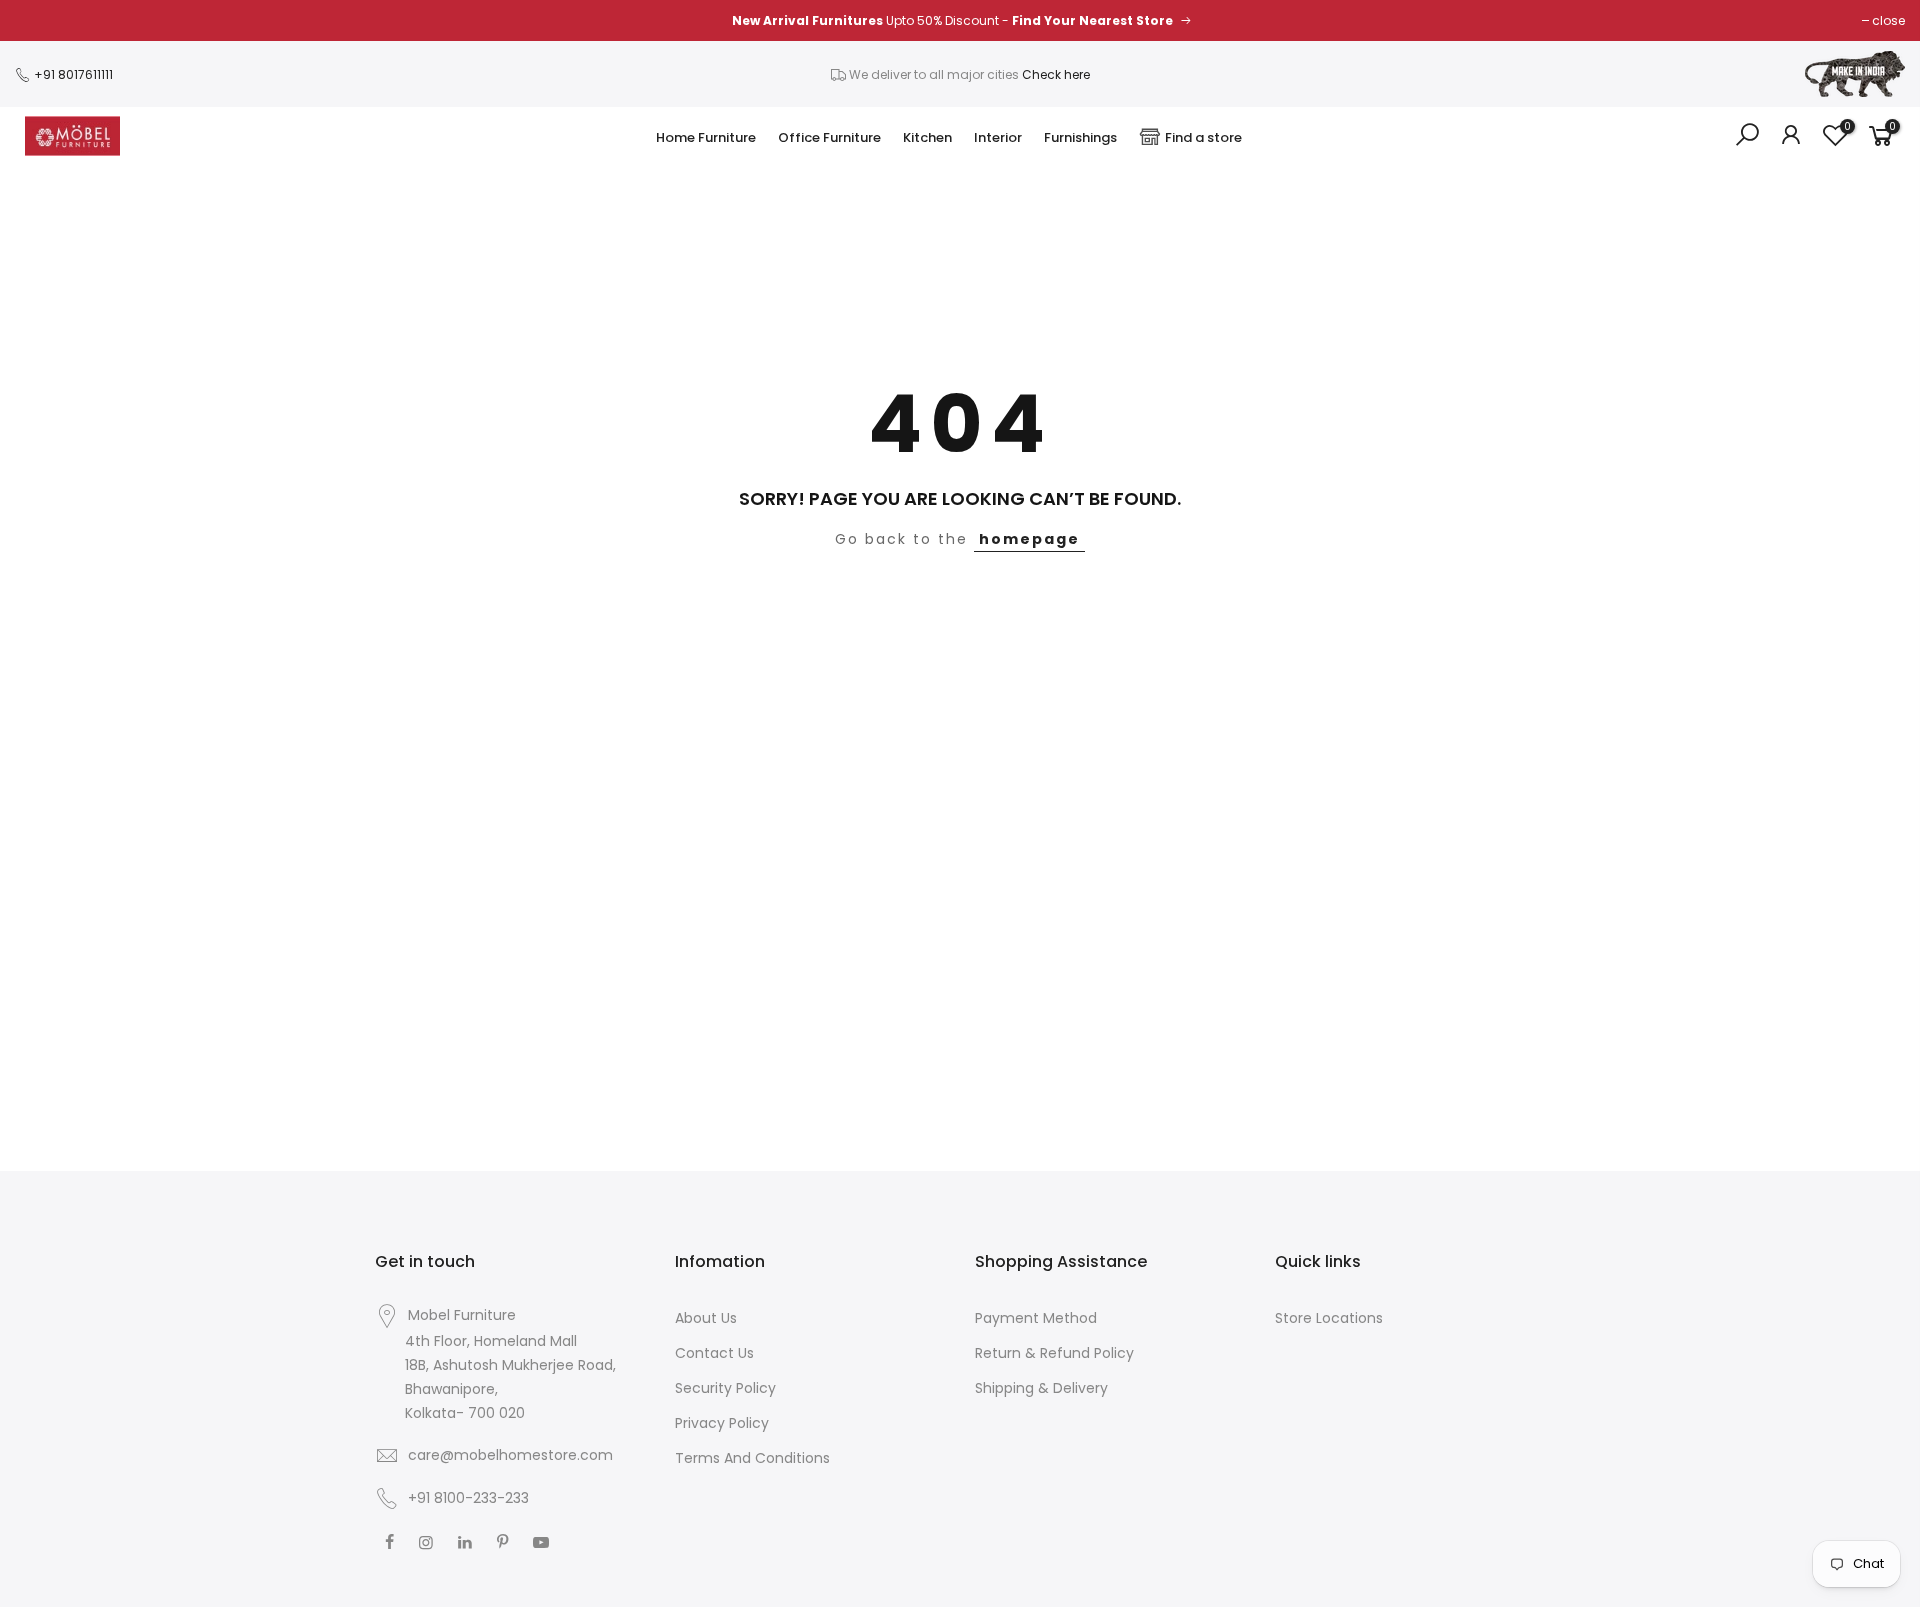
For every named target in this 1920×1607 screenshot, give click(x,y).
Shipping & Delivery (1041, 1388)
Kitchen (927, 137)
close (1888, 20)
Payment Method (1036, 1318)
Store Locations (1329, 1318)
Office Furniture (829, 137)
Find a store (1203, 137)
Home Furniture (706, 137)
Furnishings (1080, 137)
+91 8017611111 (72, 74)
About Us (706, 1318)
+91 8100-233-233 (466, 1498)
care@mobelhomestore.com (510, 1455)
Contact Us (714, 1353)
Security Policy (725, 1388)
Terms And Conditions (752, 1458)
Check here (1056, 74)
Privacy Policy (722, 1423)
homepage (1029, 539)
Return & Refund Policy (1054, 1353)
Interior (998, 137)
